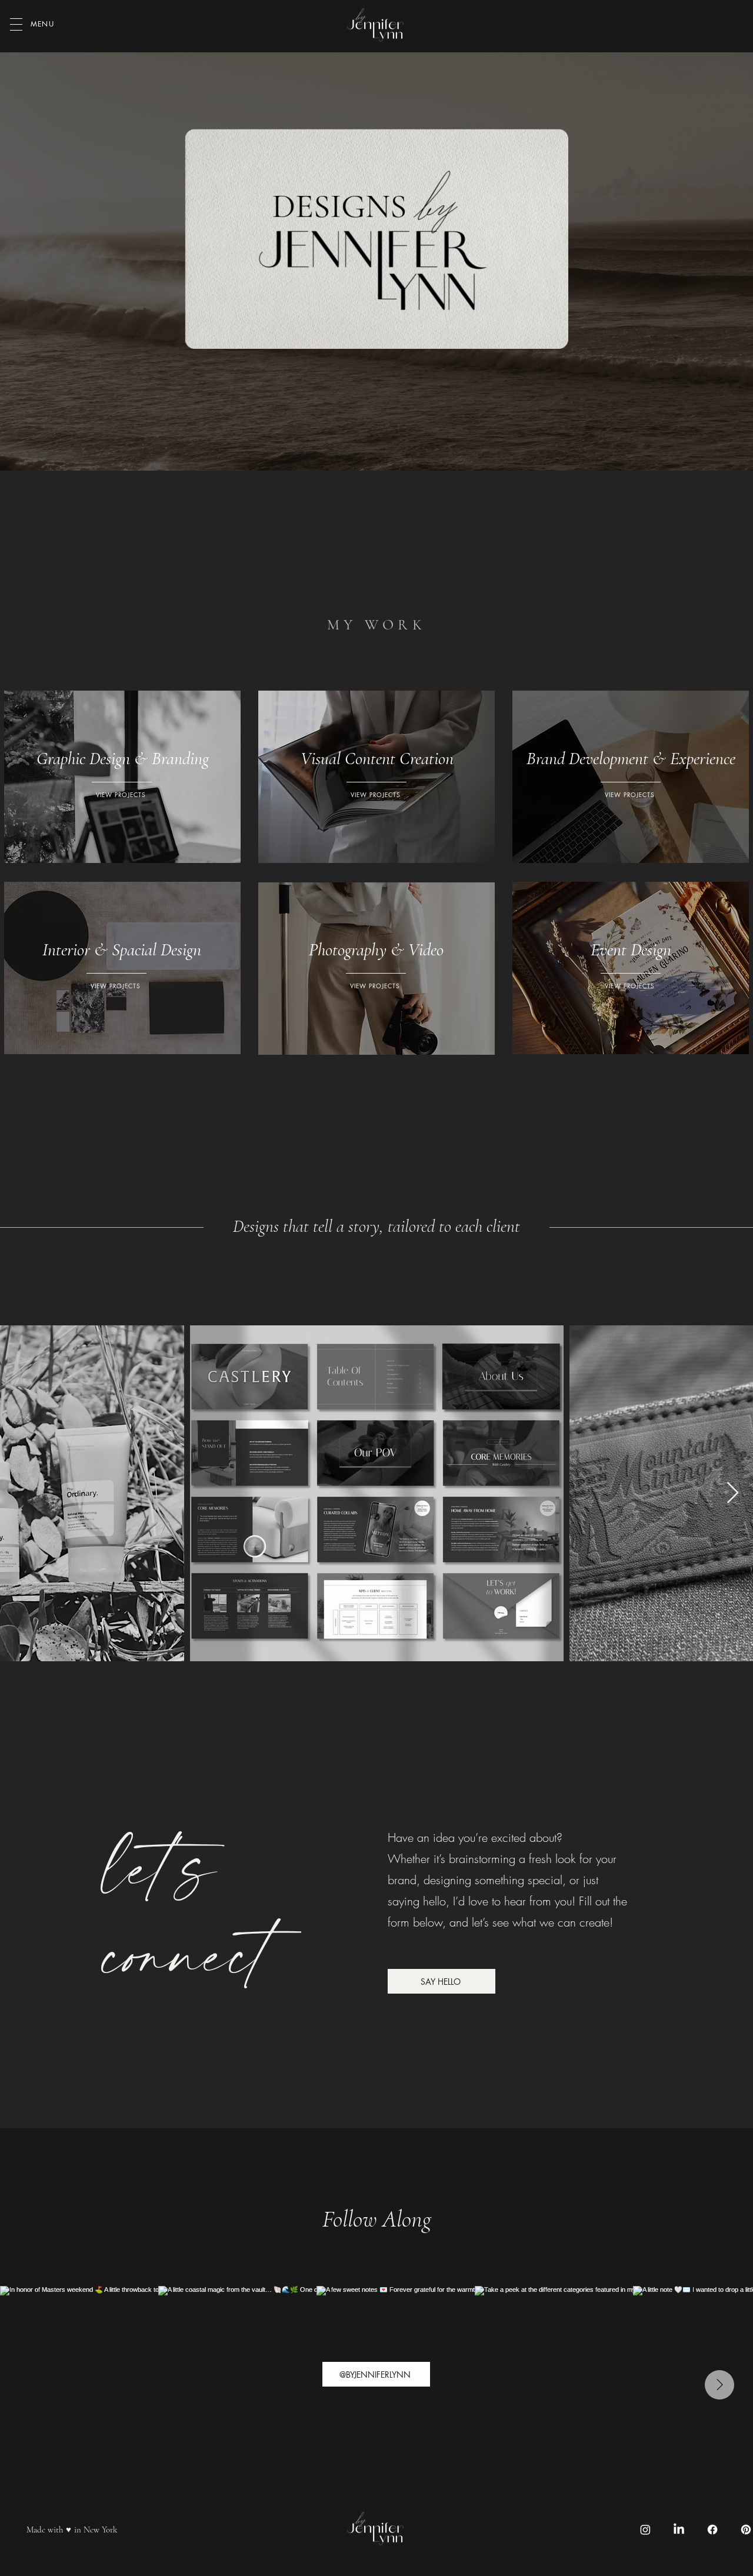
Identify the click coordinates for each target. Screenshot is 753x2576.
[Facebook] (712, 2530)
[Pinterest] (746, 2530)
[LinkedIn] (679, 2530)
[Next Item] (733, 1493)
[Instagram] (645, 2530)
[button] (16, 24)
